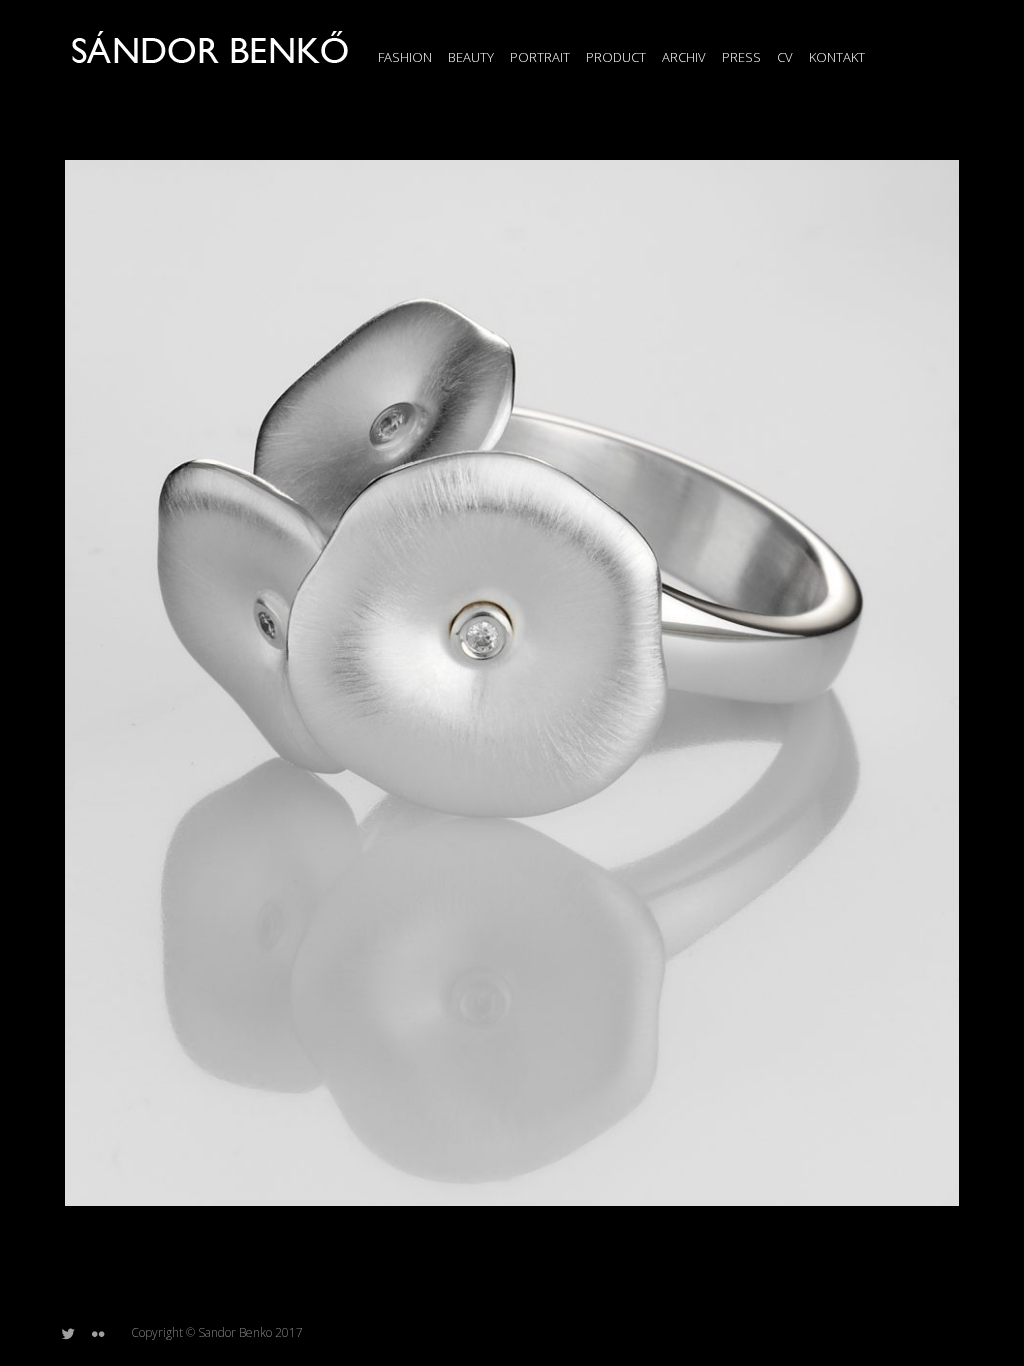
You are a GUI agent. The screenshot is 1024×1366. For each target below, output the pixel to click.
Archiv (684, 57)
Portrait (540, 57)
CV (785, 57)
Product (616, 57)
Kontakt (837, 57)
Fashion (405, 57)
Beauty (471, 57)
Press (741, 57)
